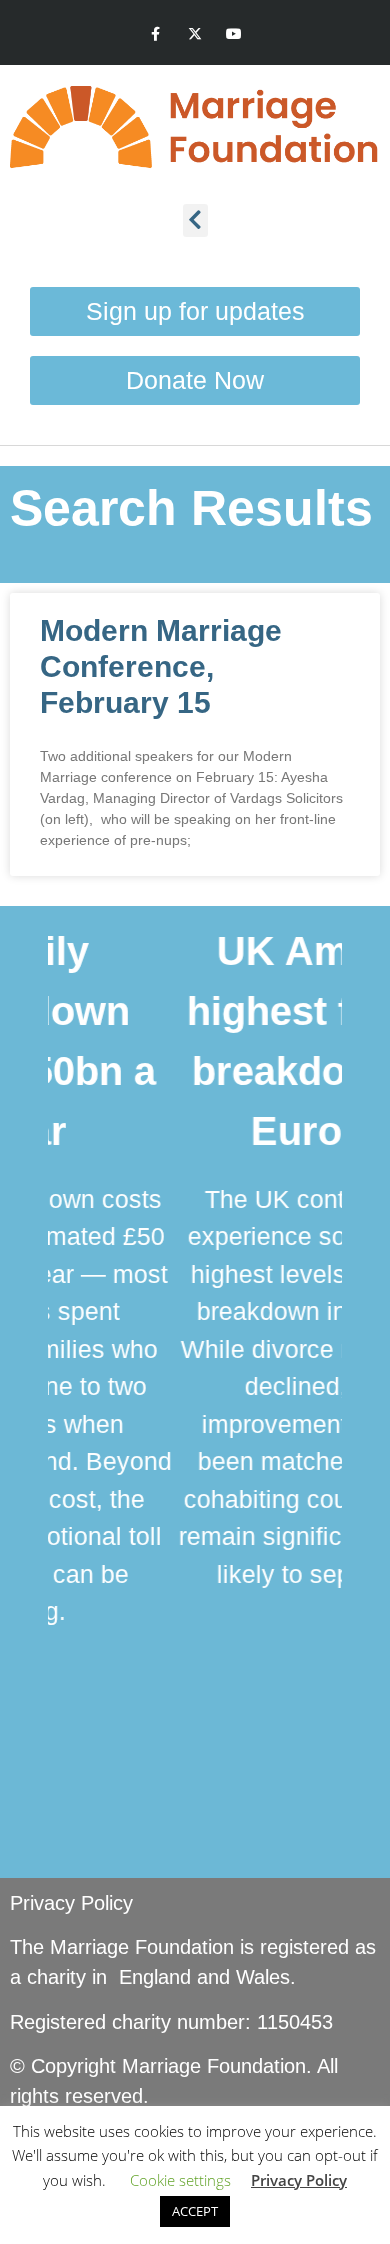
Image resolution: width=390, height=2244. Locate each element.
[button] (195, 220)
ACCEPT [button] (195, 2211)
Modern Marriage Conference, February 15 (161, 666)
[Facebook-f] (155, 34)
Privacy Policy (71, 1903)
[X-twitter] (194, 34)
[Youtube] (234, 34)
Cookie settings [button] (180, 2180)
